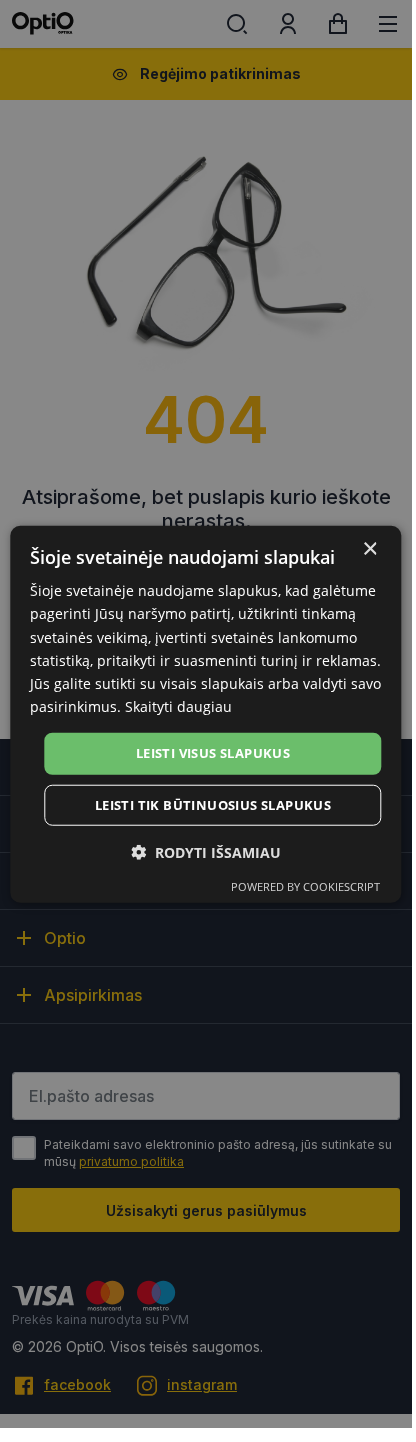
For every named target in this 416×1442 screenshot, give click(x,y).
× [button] (369, 549)
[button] (206, 851)
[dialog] (205, 714)
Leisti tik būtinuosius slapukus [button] (213, 804)
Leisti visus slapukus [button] (213, 753)
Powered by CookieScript (305, 885)
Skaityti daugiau (178, 706)
